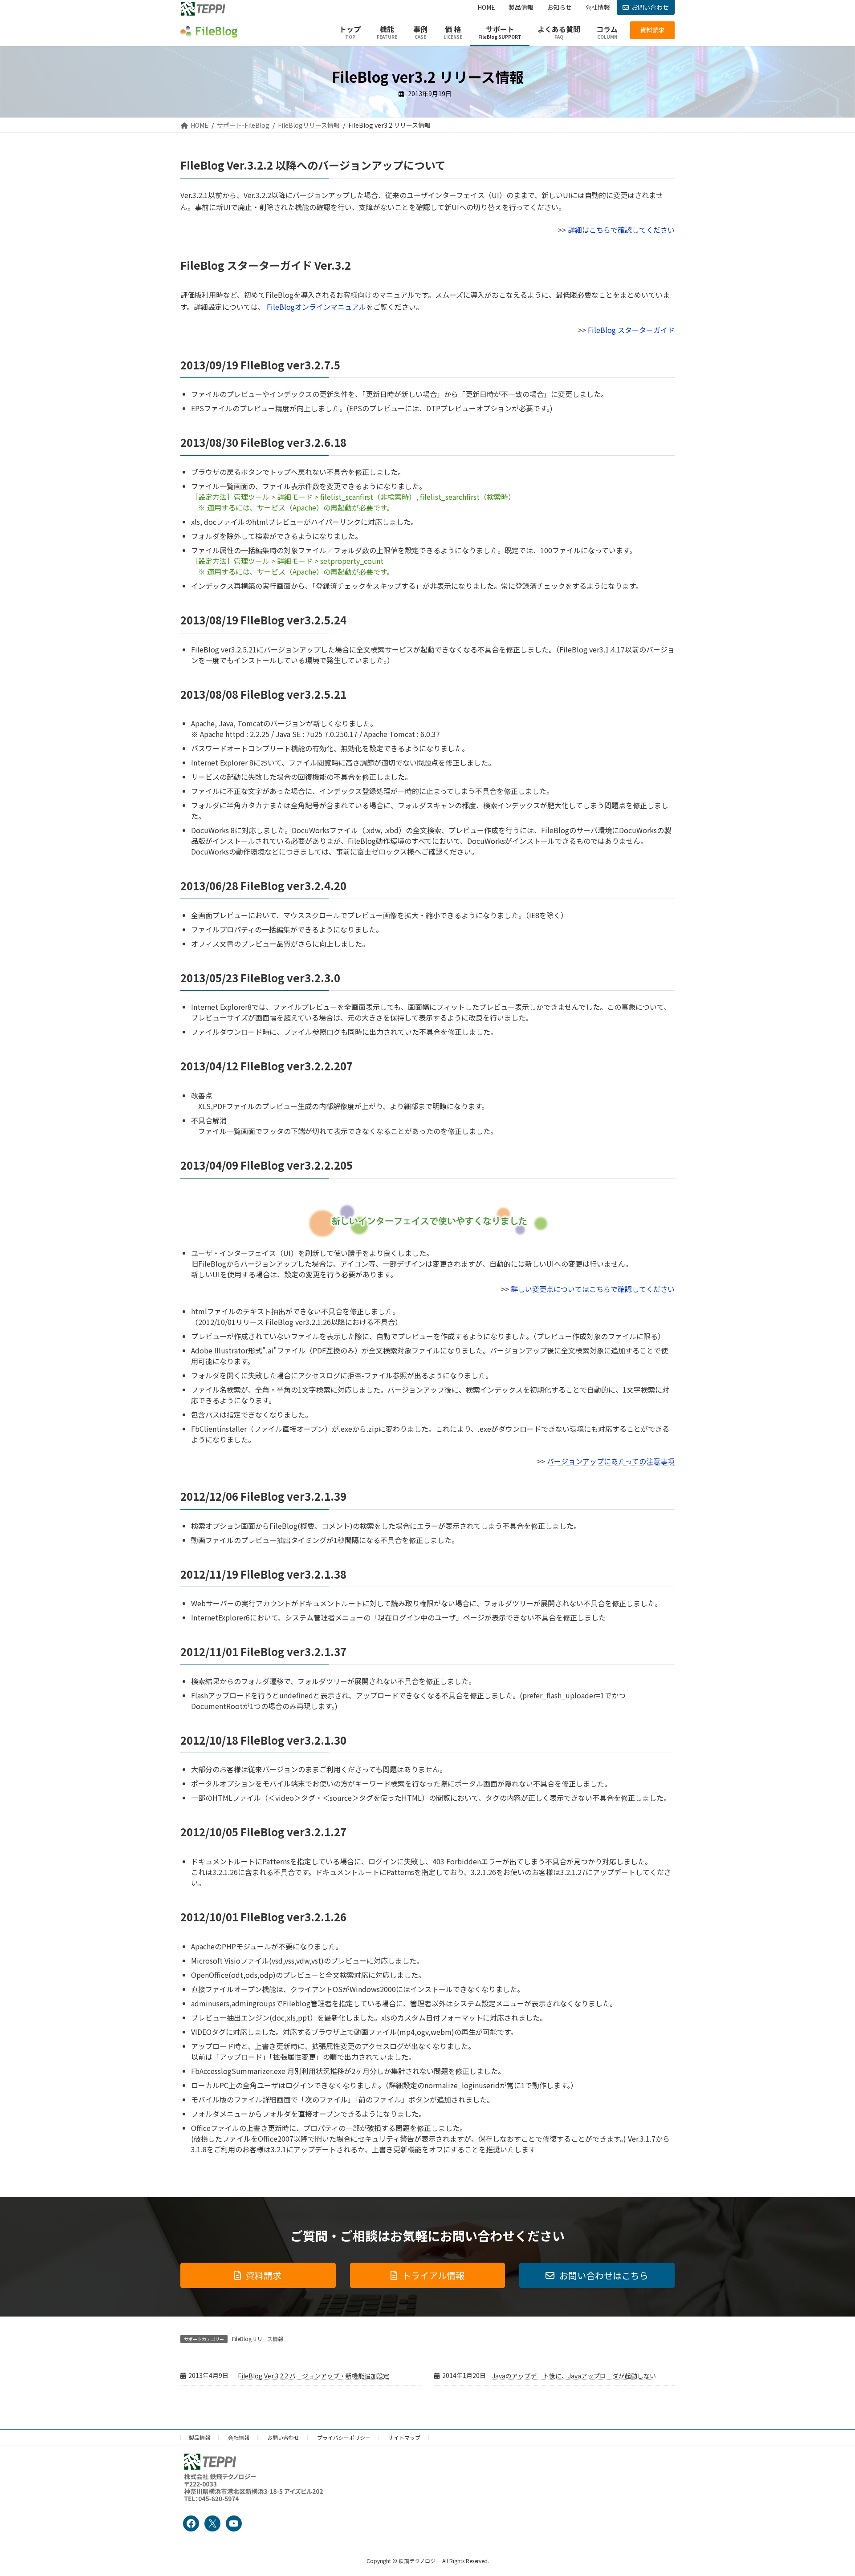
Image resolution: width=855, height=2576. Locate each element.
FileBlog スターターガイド (631, 330)
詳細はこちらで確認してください (621, 230)
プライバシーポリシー (344, 2437)
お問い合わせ (650, 7)
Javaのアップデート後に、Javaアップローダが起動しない (574, 2376)
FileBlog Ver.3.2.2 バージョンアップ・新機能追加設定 (313, 2376)
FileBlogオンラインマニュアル (316, 307)
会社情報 (239, 2437)
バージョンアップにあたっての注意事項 (611, 1461)
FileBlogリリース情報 (258, 2339)
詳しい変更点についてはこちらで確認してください (593, 1289)
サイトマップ (404, 2437)
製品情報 (199, 2437)
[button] (652, 30)
